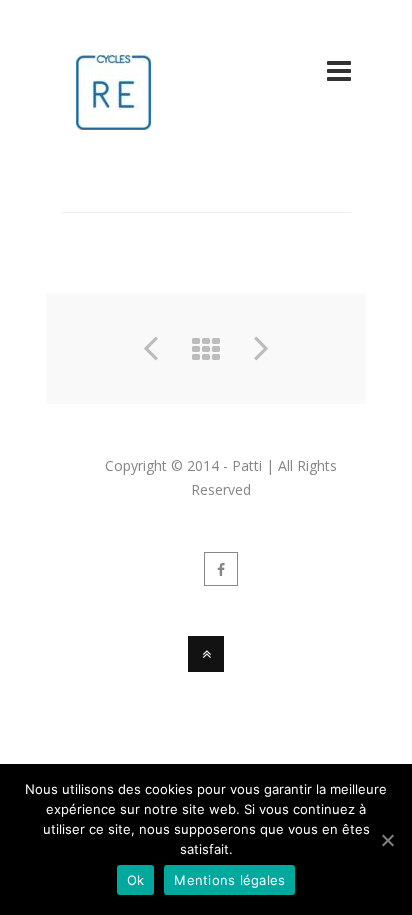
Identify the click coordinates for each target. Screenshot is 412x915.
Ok (136, 880)
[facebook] (221, 569)
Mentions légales (229, 880)
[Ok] (387, 840)
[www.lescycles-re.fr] (113, 118)
